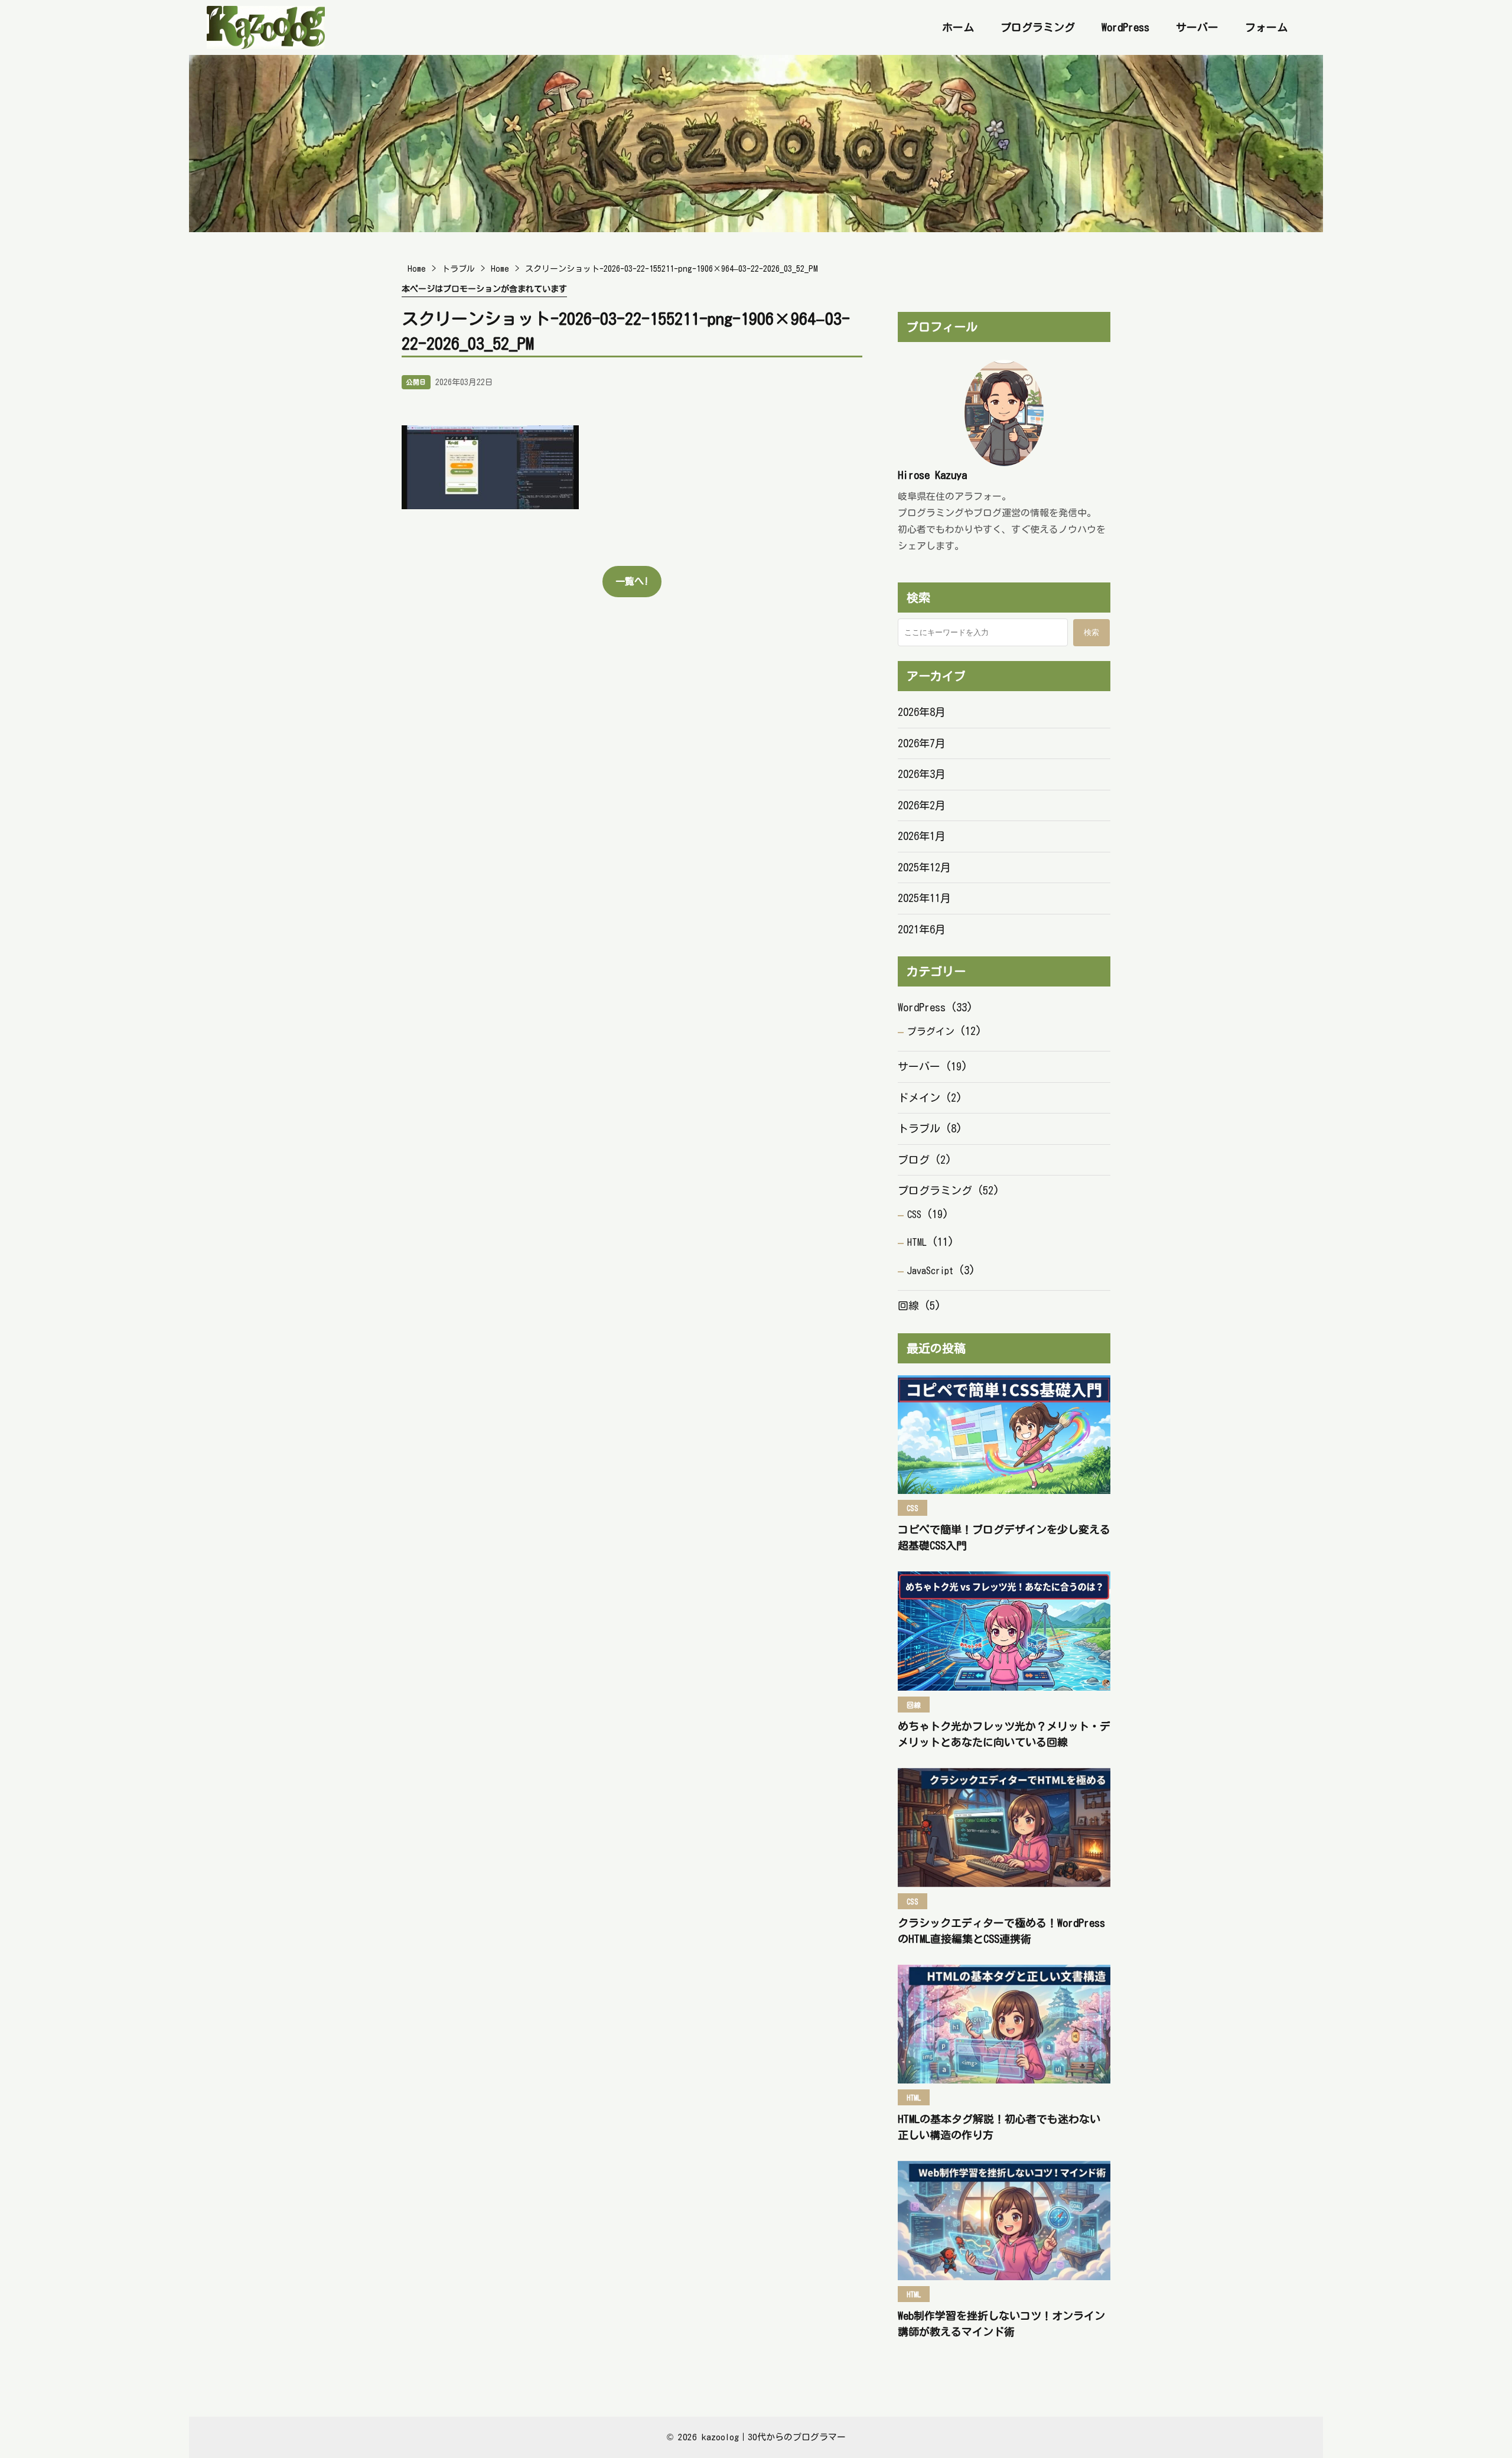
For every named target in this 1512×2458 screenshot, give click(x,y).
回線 (908, 1305)
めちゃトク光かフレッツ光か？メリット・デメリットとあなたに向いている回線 (1004, 1734)
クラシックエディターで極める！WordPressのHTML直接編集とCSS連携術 (1001, 1931)
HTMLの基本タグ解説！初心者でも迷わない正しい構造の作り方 (999, 2127)
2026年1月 (922, 836)
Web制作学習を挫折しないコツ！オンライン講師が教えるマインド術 (1001, 2324)
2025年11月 (924, 898)
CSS (914, 1215)
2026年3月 (922, 774)
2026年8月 (922, 712)
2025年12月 (924, 867)
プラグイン (931, 1031)
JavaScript (930, 1271)
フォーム (1266, 27)
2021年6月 (922, 929)
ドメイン (919, 1098)
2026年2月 (922, 805)
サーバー (1197, 27)
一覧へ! (632, 581)
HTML (917, 1242)
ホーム (958, 27)
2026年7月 (922, 743)
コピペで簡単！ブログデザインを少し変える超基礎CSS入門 (1004, 1537)
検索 (1091, 632)
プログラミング (1038, 27)
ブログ (914, 1160)
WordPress (1125, 27)
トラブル (919, 1128)
